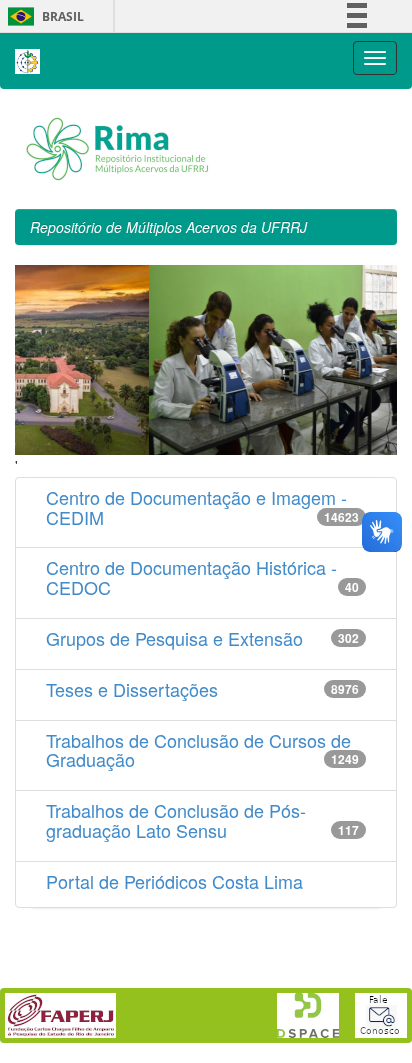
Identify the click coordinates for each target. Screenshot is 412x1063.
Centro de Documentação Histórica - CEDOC (191, 577)
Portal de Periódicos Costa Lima (174, 881)
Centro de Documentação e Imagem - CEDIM (196, 507)
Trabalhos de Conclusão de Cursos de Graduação (198, 750)
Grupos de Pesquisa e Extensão (174, 638)
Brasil (42, 16)
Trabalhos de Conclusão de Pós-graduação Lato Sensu (176, 820)
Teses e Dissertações (132, 689)
